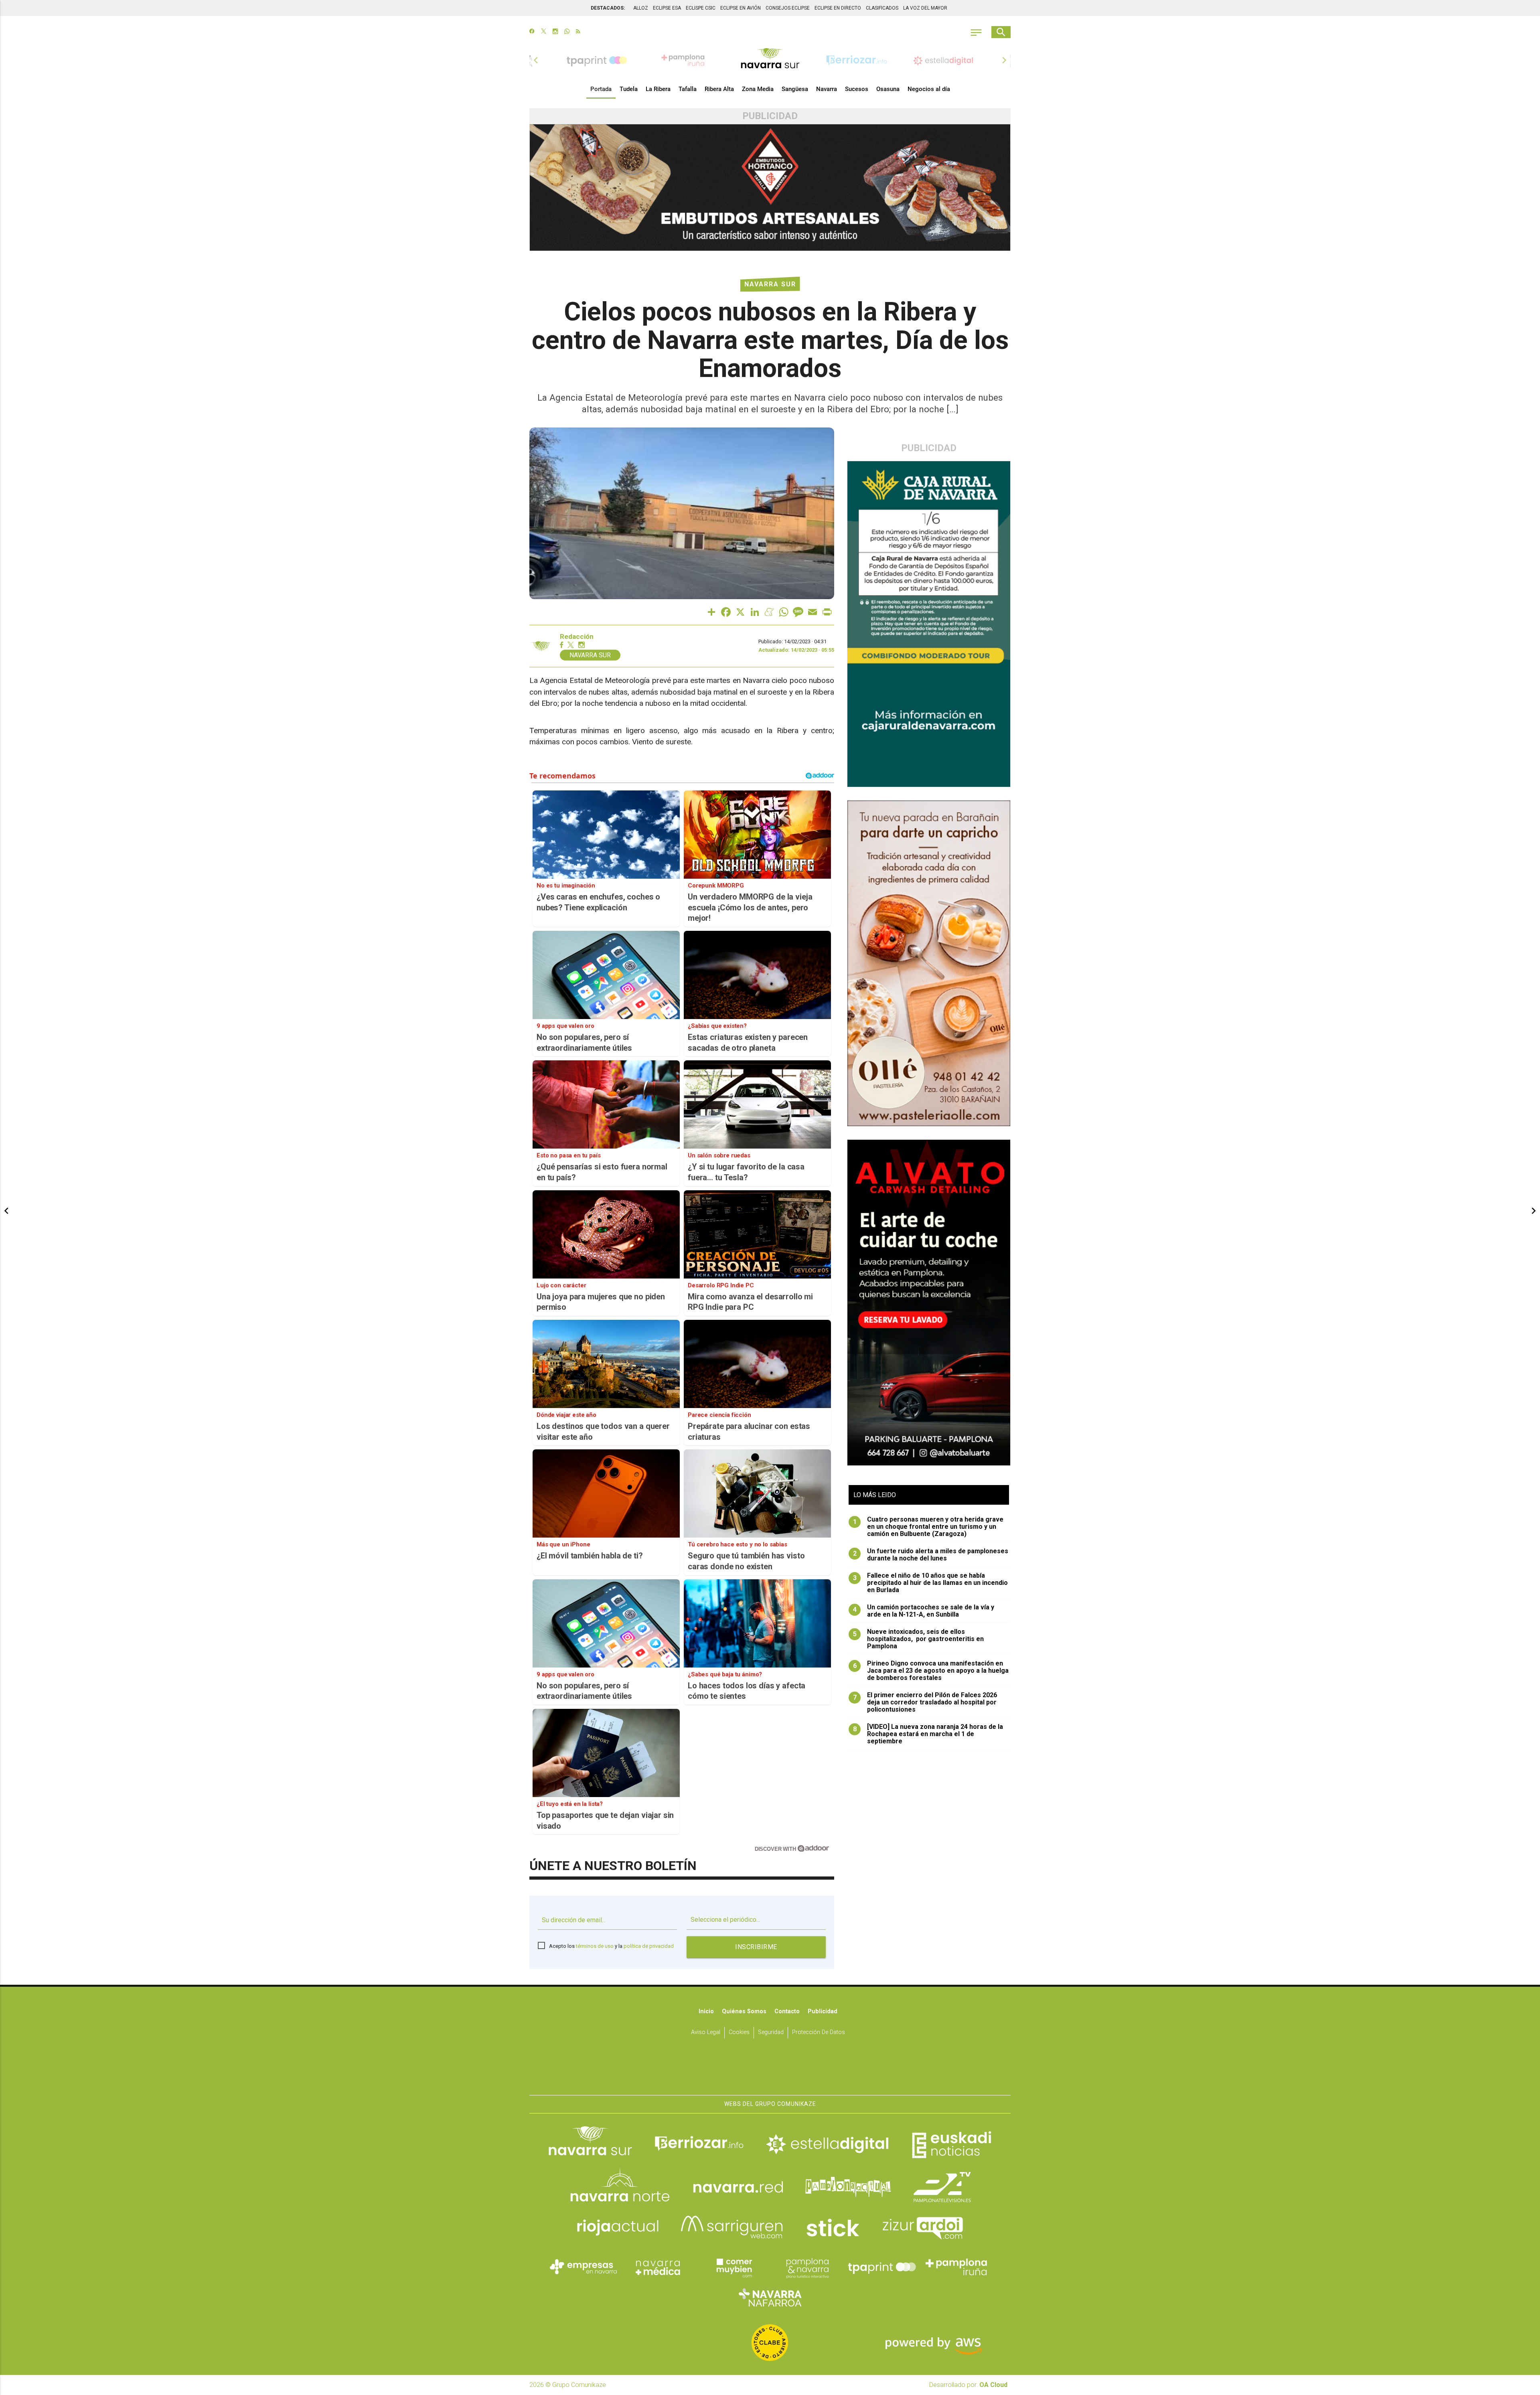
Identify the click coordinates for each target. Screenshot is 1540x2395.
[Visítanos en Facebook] (532, 32)
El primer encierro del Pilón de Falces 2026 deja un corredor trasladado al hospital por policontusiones (925, 1702)
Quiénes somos (744, 2011)
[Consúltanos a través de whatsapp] (567, 32)
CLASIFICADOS (882, 8)
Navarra (827, 89)
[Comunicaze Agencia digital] (770, 2070)
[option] (770, 60)
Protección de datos (819, 2032)
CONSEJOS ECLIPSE (788, 8)
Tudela (629, 89)
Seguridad (771, 2032)
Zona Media (758, 89)
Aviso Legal (706, 2032)
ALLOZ (641, 8)
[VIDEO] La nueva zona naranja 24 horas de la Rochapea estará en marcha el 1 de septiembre (928, 1734)
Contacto (787, 2011)
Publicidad (823, 2011)
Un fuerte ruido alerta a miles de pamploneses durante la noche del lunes (931, 1555)
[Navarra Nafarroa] (770, 2298)
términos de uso (595, 1946)
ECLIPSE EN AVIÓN (741, 8)
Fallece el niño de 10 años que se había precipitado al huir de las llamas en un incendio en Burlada (931, 1583)
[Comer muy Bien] (733, 2267)
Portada (601, 89)
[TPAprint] (882, 2267)
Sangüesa (795, 89)
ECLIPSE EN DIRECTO (838, 8)
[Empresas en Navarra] (584, 2267)
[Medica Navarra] (658, 2267)
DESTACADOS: (608, 8)
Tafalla (688, 89)
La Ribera (658, 89)
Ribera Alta (719, 89)
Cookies (739, 2032)
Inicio (706, 2011)
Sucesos (857, 89)
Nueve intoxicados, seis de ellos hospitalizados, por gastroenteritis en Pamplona (919, 1639)
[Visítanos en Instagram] (555, 32)
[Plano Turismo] (807, 2267)
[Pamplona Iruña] (956, 2267)
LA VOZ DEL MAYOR (925, 8)
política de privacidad (649, 1946)
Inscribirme (756, 1947)
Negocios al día (929, 89)
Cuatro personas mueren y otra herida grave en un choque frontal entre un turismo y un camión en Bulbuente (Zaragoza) (928, 1527)
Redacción (577, 637)
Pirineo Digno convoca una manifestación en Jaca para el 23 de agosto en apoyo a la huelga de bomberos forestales (931, 1671)
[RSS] (578, 32)
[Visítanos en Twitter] (544, 32)
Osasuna (888, 89)
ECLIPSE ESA (667, 8)
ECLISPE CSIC (701, 8)
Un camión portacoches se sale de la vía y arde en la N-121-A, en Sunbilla (924, 1611)
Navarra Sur (770, 284)
